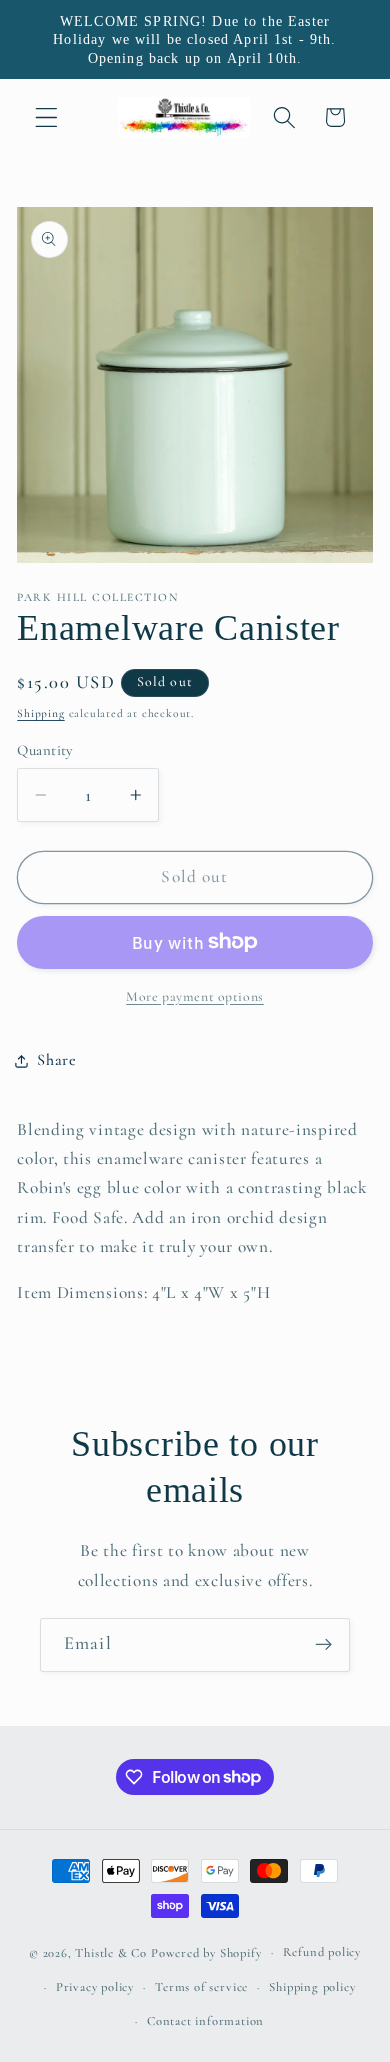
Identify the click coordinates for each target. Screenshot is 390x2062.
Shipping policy (312, 1987)
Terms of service (201, 1987)
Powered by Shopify (206, 1952)
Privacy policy (95, 1987)
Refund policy (322, 1952)
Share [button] (56, 1060)
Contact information (205, 2021)
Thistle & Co (111, 1952)
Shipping (40, 713)
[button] (46, 117)
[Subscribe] (323, 1645)
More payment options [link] (195, 996)
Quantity (45, 750)
